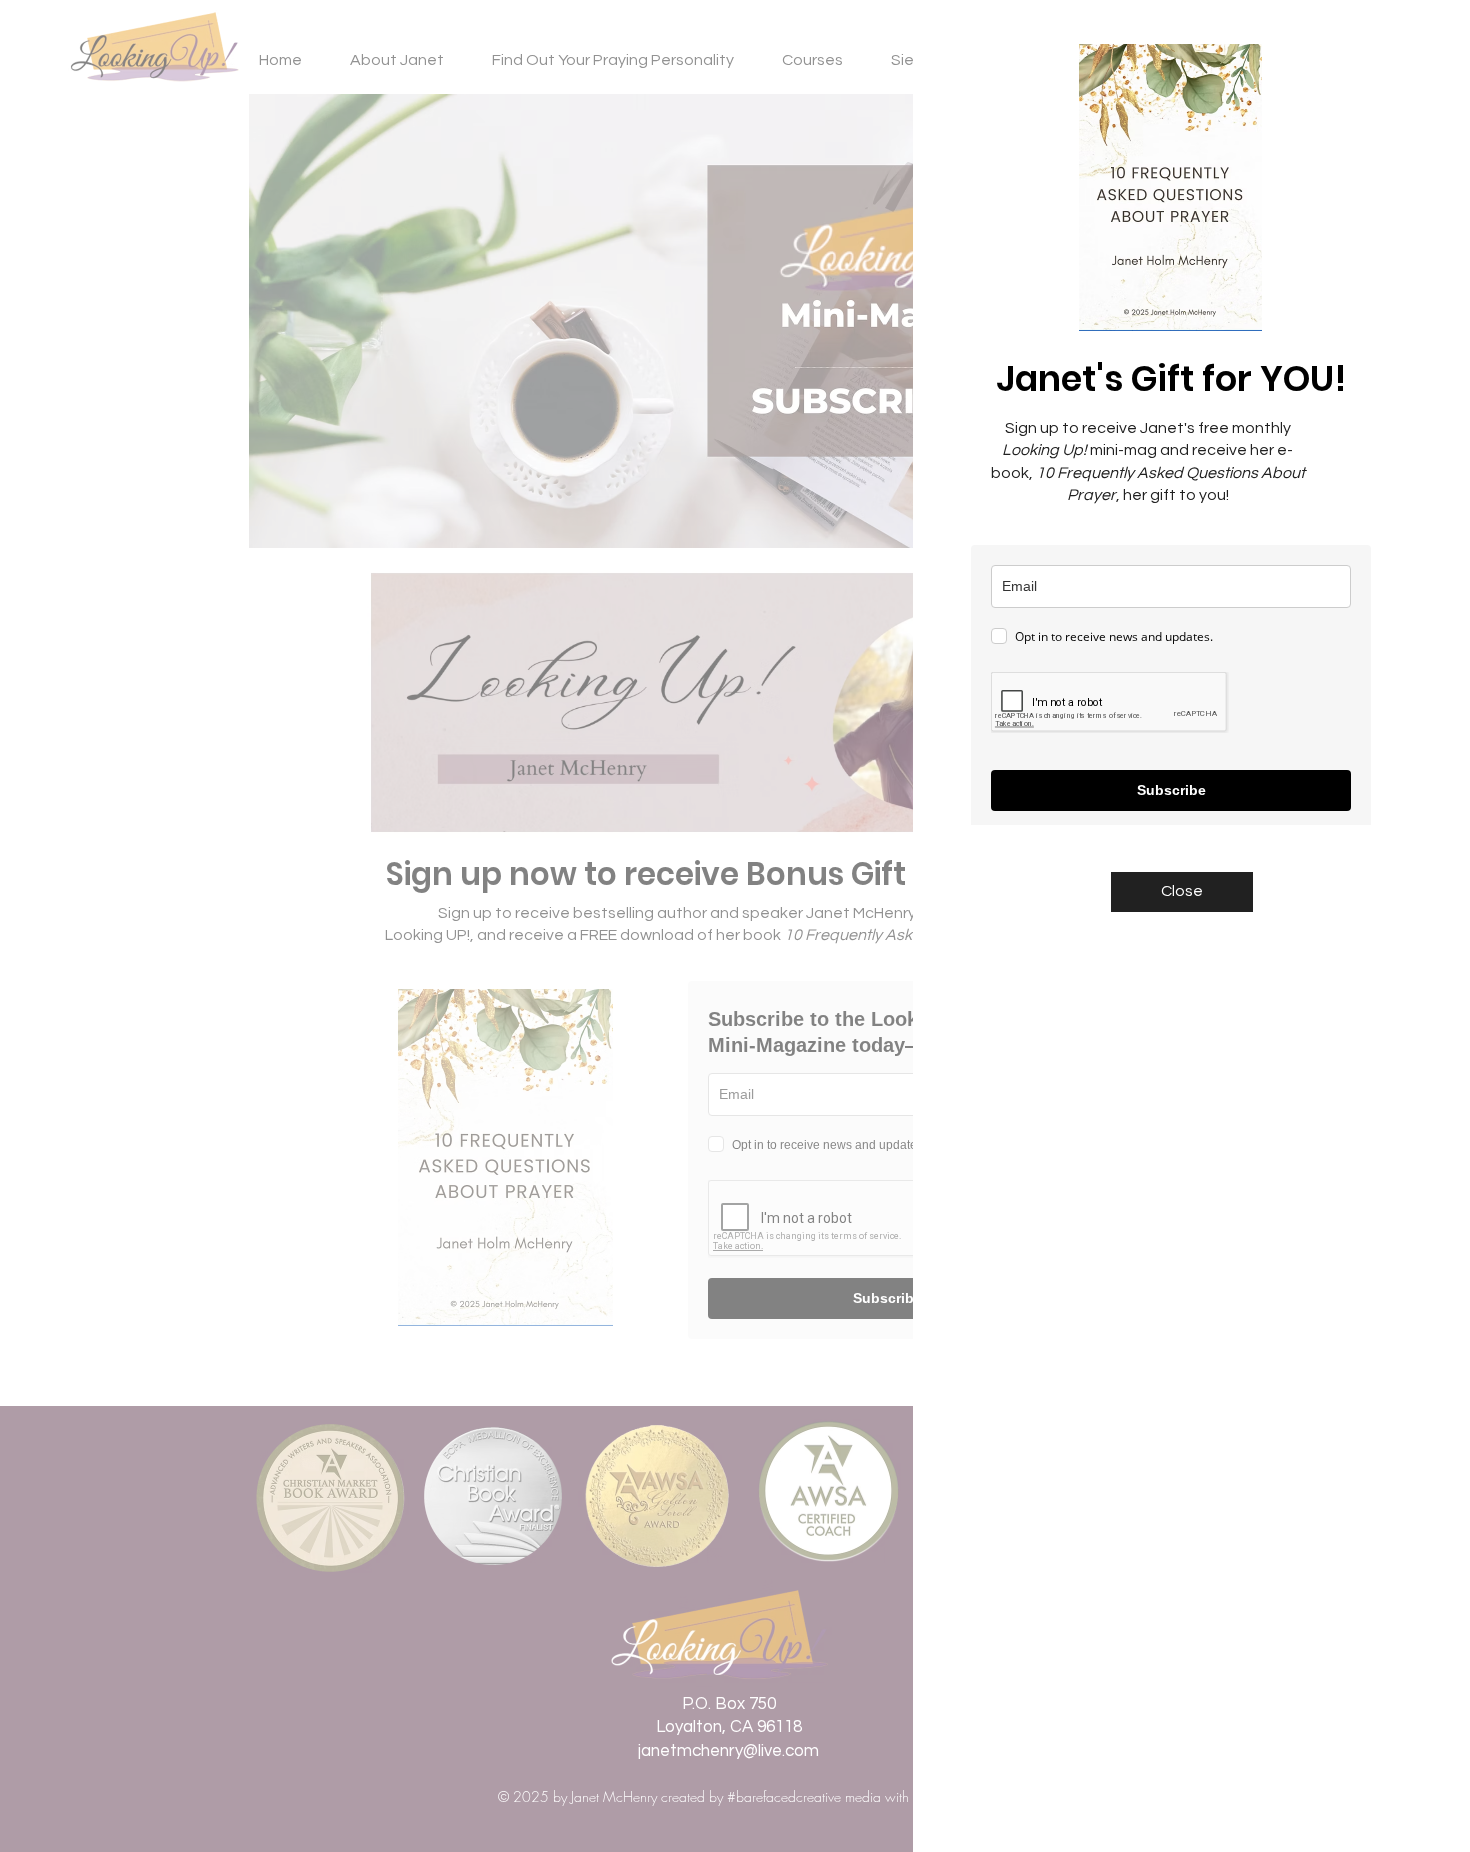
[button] (1182, 892)
